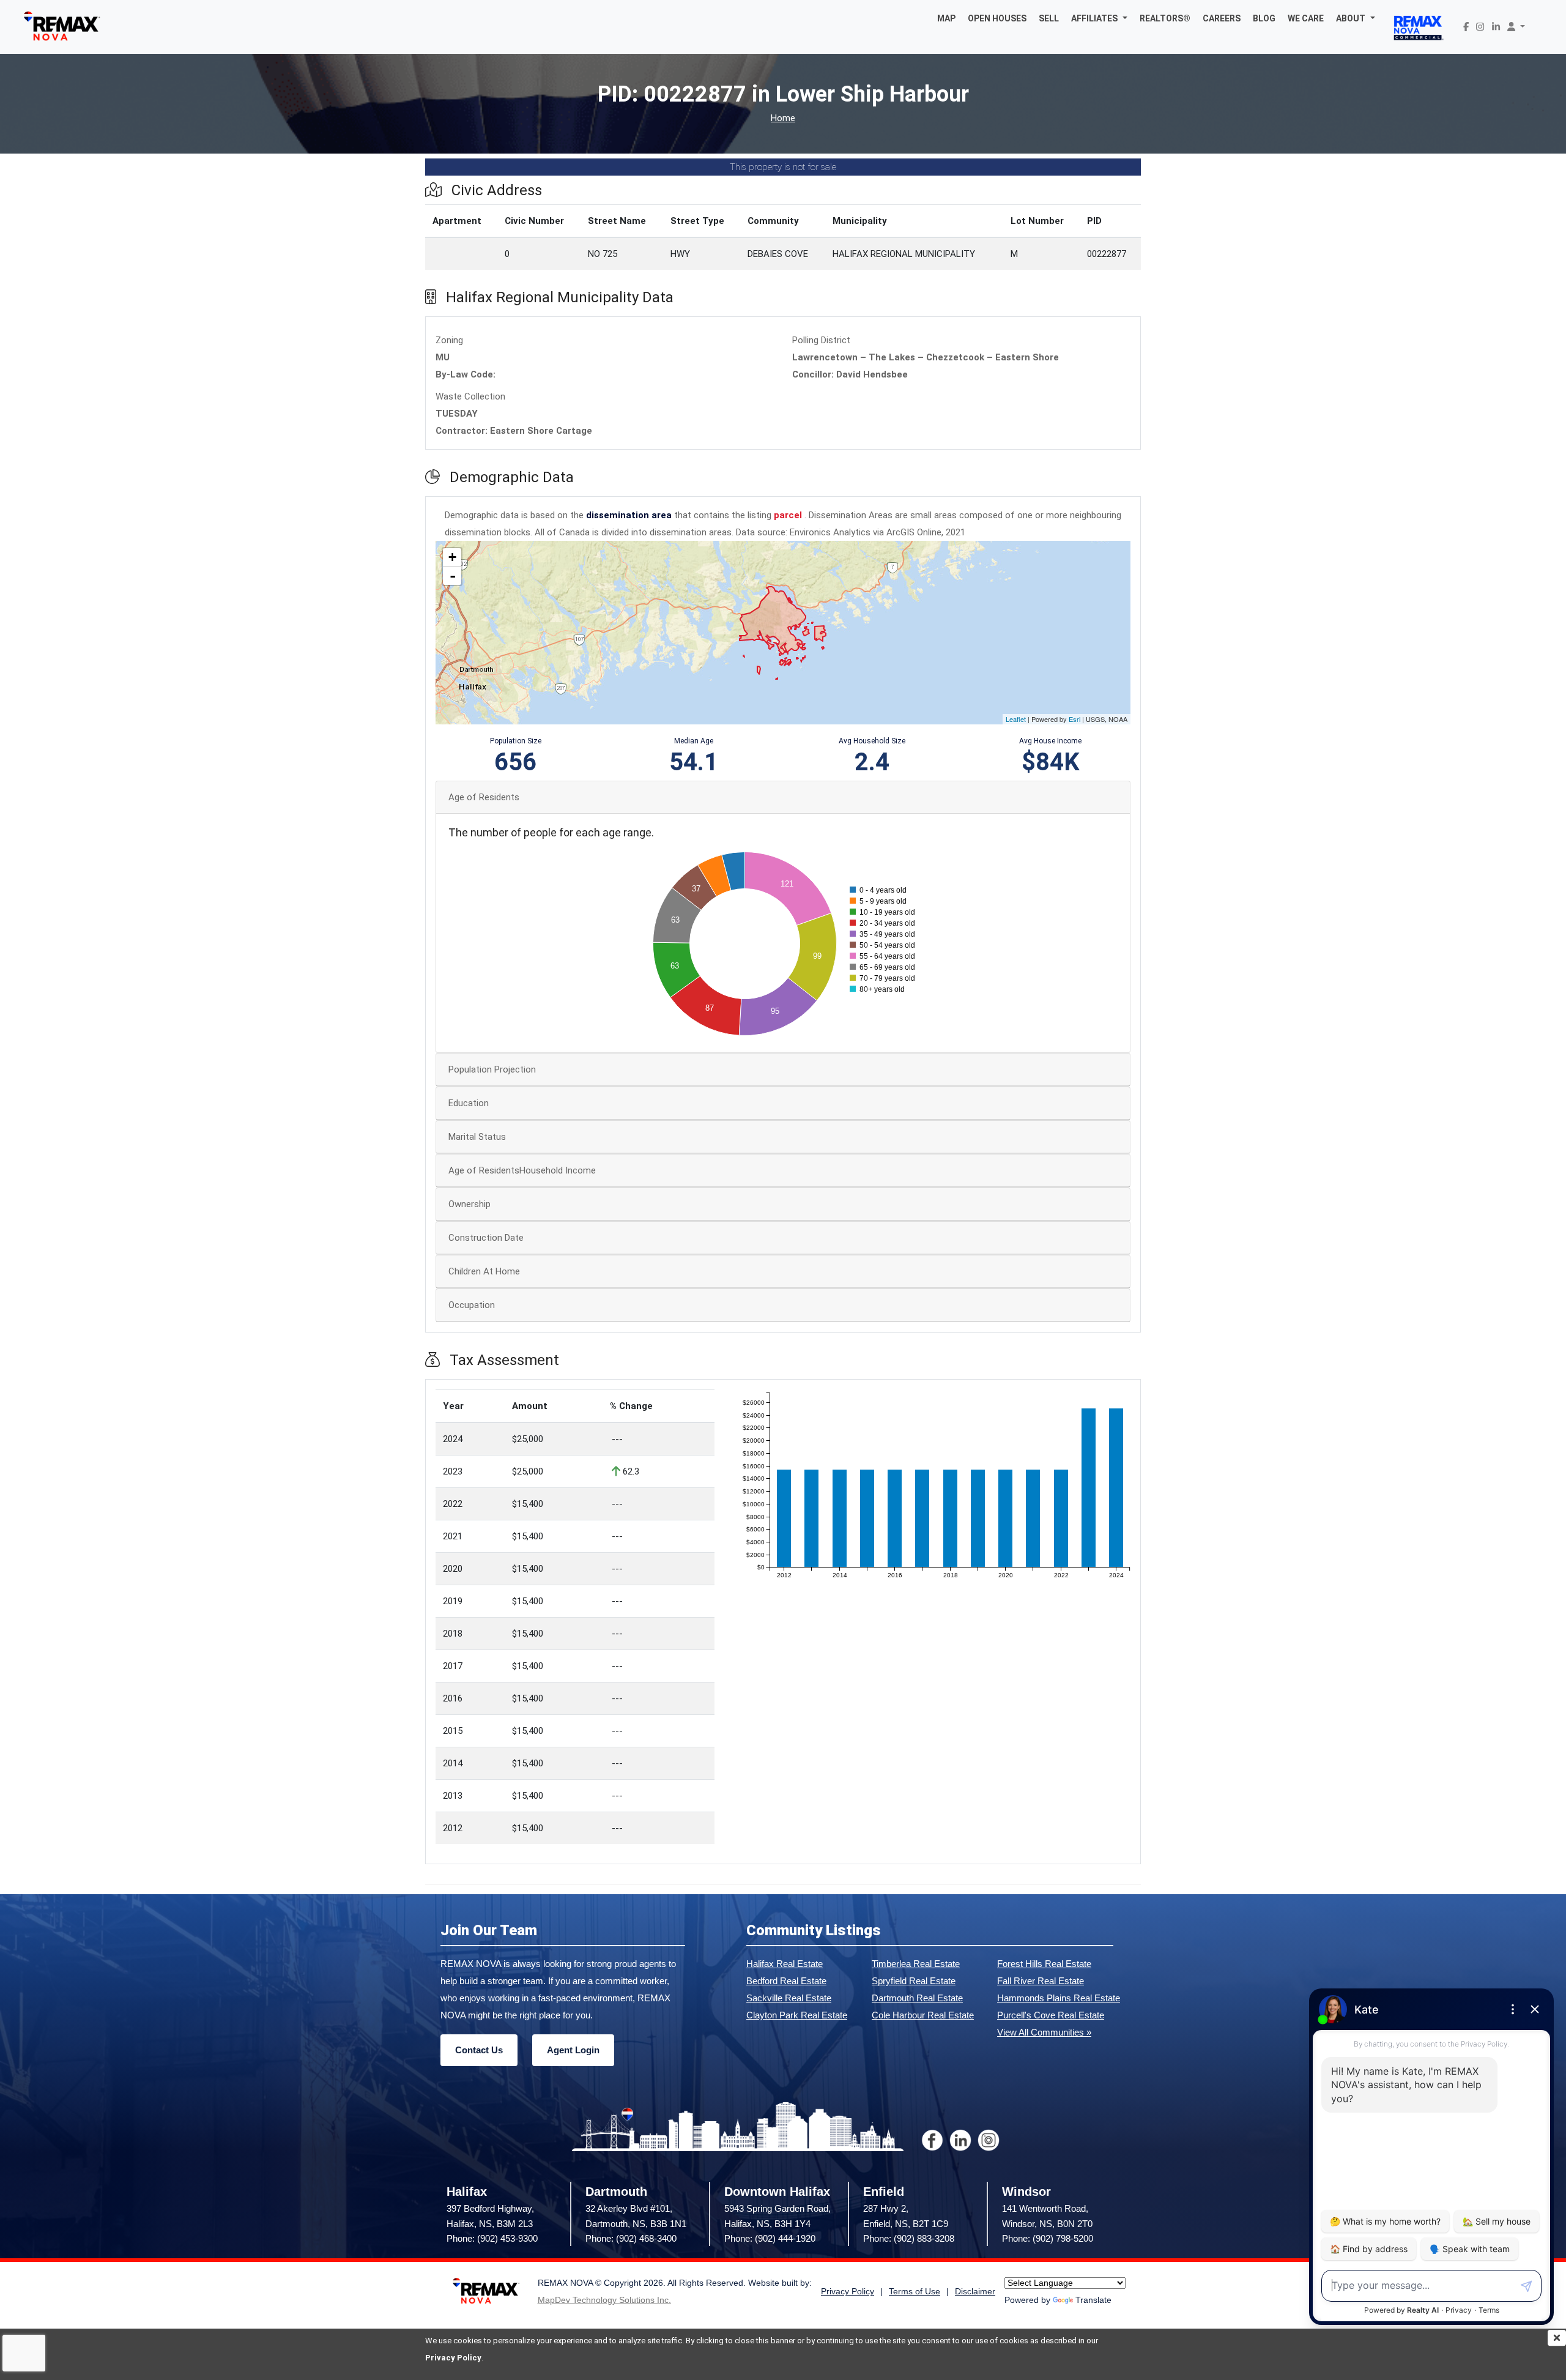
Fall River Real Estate (1041, 1981)
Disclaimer (975, 2292)
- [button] (453, 576)
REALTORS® (1165, 18)
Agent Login (573, 2050)
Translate (1093, 2300)
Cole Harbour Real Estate (923, 2015)
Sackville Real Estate (789, 1998)
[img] (1557, 2338)
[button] (1099, 18)
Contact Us (479, 2050)
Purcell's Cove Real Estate (1051, 2015)
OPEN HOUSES (997, 18)
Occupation (472, 1305)
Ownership (469, 1204)
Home (783, 118)
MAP (946, 18)
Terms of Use (915, 2292)
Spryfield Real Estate (914, 1981)
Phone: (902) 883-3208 (909, 2238)
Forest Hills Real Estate (1044, 1964)
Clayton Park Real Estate (797, 2015)
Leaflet (1016, 719)
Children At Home (484, 1271)
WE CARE (1306, 18)
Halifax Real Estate (785, 1964)
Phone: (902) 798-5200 (1048, 2238)
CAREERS (1222, 18)
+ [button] (452, 557)
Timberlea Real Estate (916, 1964)
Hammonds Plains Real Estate (1059, 1998)
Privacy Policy (453, 2358)
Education (469, 1103)
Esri (1074, 719)
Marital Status (477, 1137)
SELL (1049, 18)
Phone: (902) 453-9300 (492, 2238)
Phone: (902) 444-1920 (770, 2238)
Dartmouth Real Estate (917, 1998)
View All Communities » (1044, 2032)
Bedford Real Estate (786, 1981)
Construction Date (486, 1238)
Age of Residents (484, 797)
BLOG (1264, 18)
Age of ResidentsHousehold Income (522, 1170)
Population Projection (492, 1069)
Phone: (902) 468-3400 (631, 2238)
